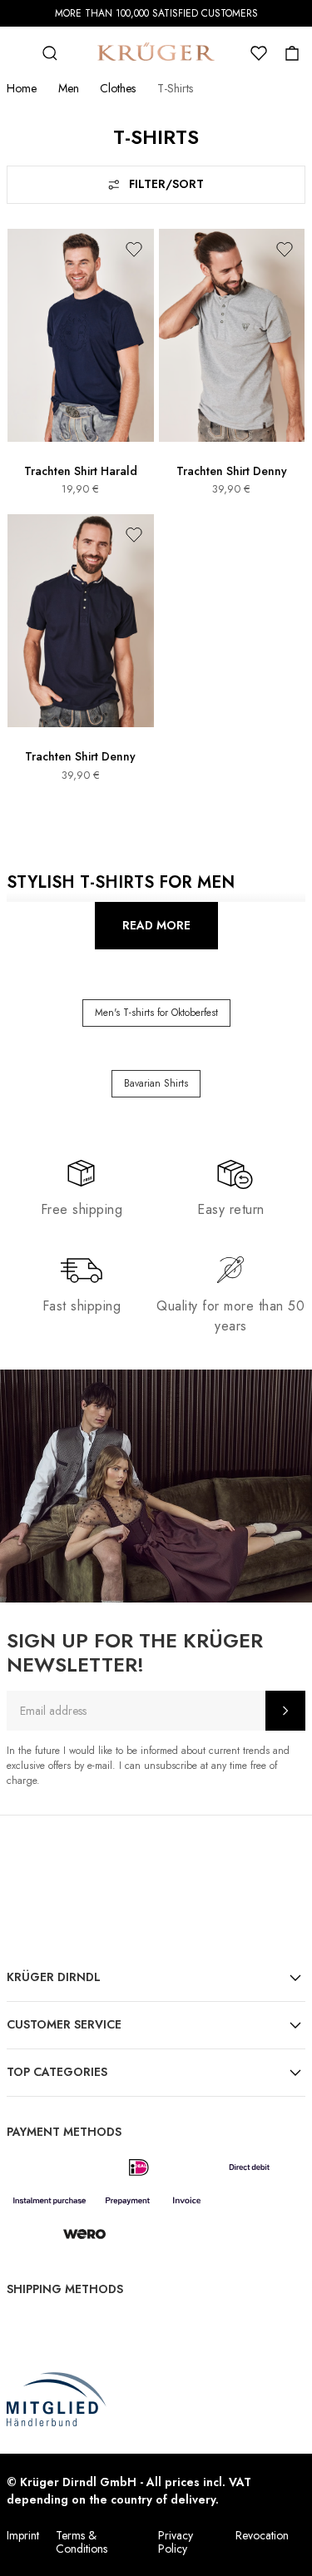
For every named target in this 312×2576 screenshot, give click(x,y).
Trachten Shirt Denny (232, 471)
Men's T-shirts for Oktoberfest (156, 1013)
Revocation (262, 2535)
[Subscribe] (285, 1711)
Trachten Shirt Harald (81, 471)
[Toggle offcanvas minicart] (292, 53)
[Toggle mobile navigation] (17, 53)
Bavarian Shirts (156, 1083)
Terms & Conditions (82, 2542)
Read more (156, 925)
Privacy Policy (176, 2542)
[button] (134, 249)
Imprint (23, 2535)
